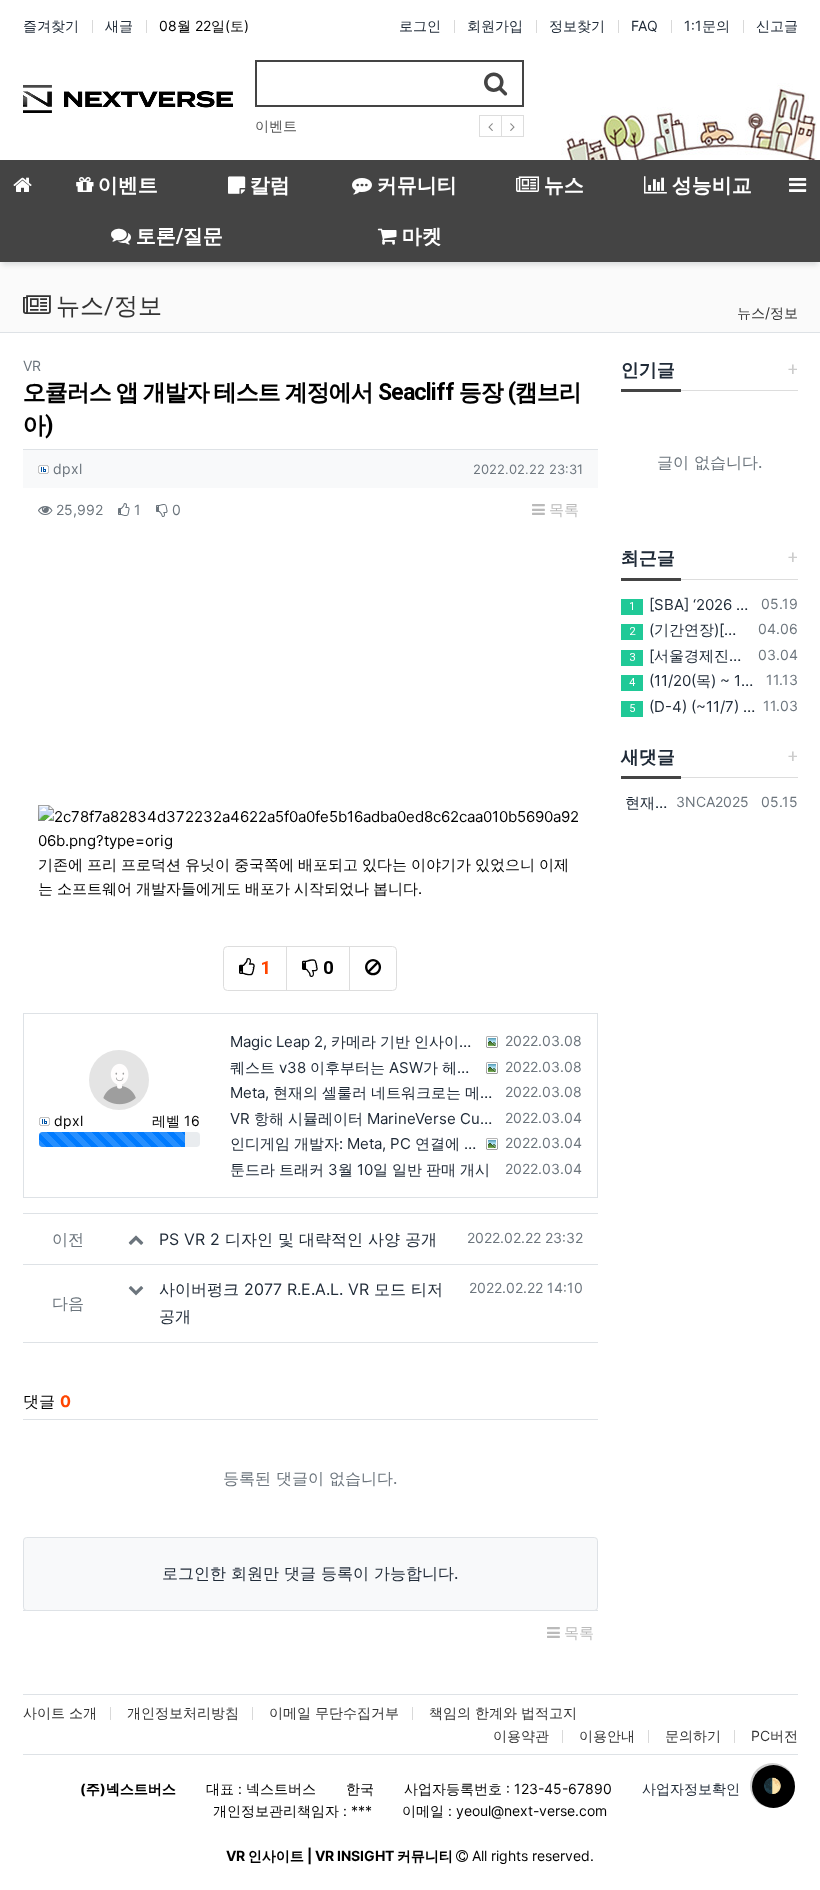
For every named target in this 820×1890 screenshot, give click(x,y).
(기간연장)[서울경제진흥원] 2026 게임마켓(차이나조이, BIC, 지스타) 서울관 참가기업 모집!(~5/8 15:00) (689, 629)
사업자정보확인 (691, 1788)
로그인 (420, 25)
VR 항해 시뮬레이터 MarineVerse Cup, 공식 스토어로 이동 (364, 1118)
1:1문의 (707, 25)
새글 (119, 25)
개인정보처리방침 (183, 1712)
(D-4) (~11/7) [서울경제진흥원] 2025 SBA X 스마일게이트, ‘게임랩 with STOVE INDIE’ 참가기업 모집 (692, 706)
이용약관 (521, 1735)
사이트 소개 (60, 1712)
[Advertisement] (310, 673)
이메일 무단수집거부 (334, 1712)
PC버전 (774, 1735)
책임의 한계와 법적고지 (503, 1712)
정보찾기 (577, 25)
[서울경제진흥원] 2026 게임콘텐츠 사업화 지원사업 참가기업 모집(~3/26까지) (689, 655)
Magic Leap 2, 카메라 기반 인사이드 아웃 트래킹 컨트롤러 (355, 1041)
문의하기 (693, 1735)
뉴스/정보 (767, 312)
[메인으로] (23, 185)
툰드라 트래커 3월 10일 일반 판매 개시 (360, 1169)
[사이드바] (797, 185)
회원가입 (495, 25)
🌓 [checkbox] (772, 1785)
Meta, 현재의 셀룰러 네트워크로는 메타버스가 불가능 (364, 1092)
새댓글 (648, 756)
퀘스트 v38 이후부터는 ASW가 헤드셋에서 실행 (355, 1067)
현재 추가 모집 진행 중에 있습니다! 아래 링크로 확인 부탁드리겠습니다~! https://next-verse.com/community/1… (645, 802)
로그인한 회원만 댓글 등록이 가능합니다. (310, 1573)
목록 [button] (562, 509)
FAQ (644, 25)
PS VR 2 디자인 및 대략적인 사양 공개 (298, 1239)
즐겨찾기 (51, 25)
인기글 (648, 369)
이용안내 (607, 1735)
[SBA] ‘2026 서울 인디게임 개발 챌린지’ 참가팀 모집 (691, 604)
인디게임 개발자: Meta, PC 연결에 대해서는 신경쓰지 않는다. (355, 1143)
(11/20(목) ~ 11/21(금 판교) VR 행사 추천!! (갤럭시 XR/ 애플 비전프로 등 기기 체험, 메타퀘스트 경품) (693, 680)
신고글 (777, 25)
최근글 (648, 557)
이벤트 (276, 125)
